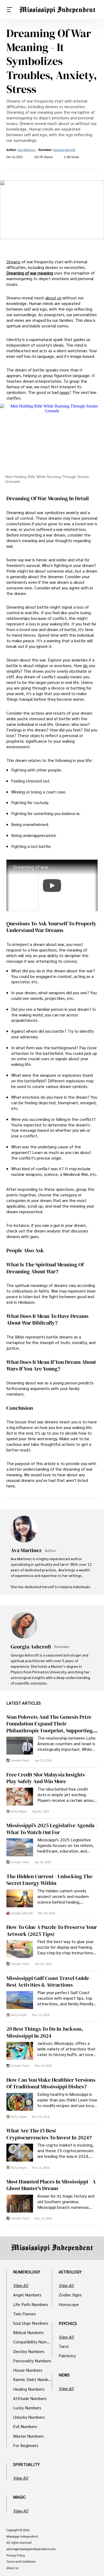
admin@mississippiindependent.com (31, 2549)
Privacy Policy (16, 2555)
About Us (12, 2568)
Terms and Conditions (21, 2562)
